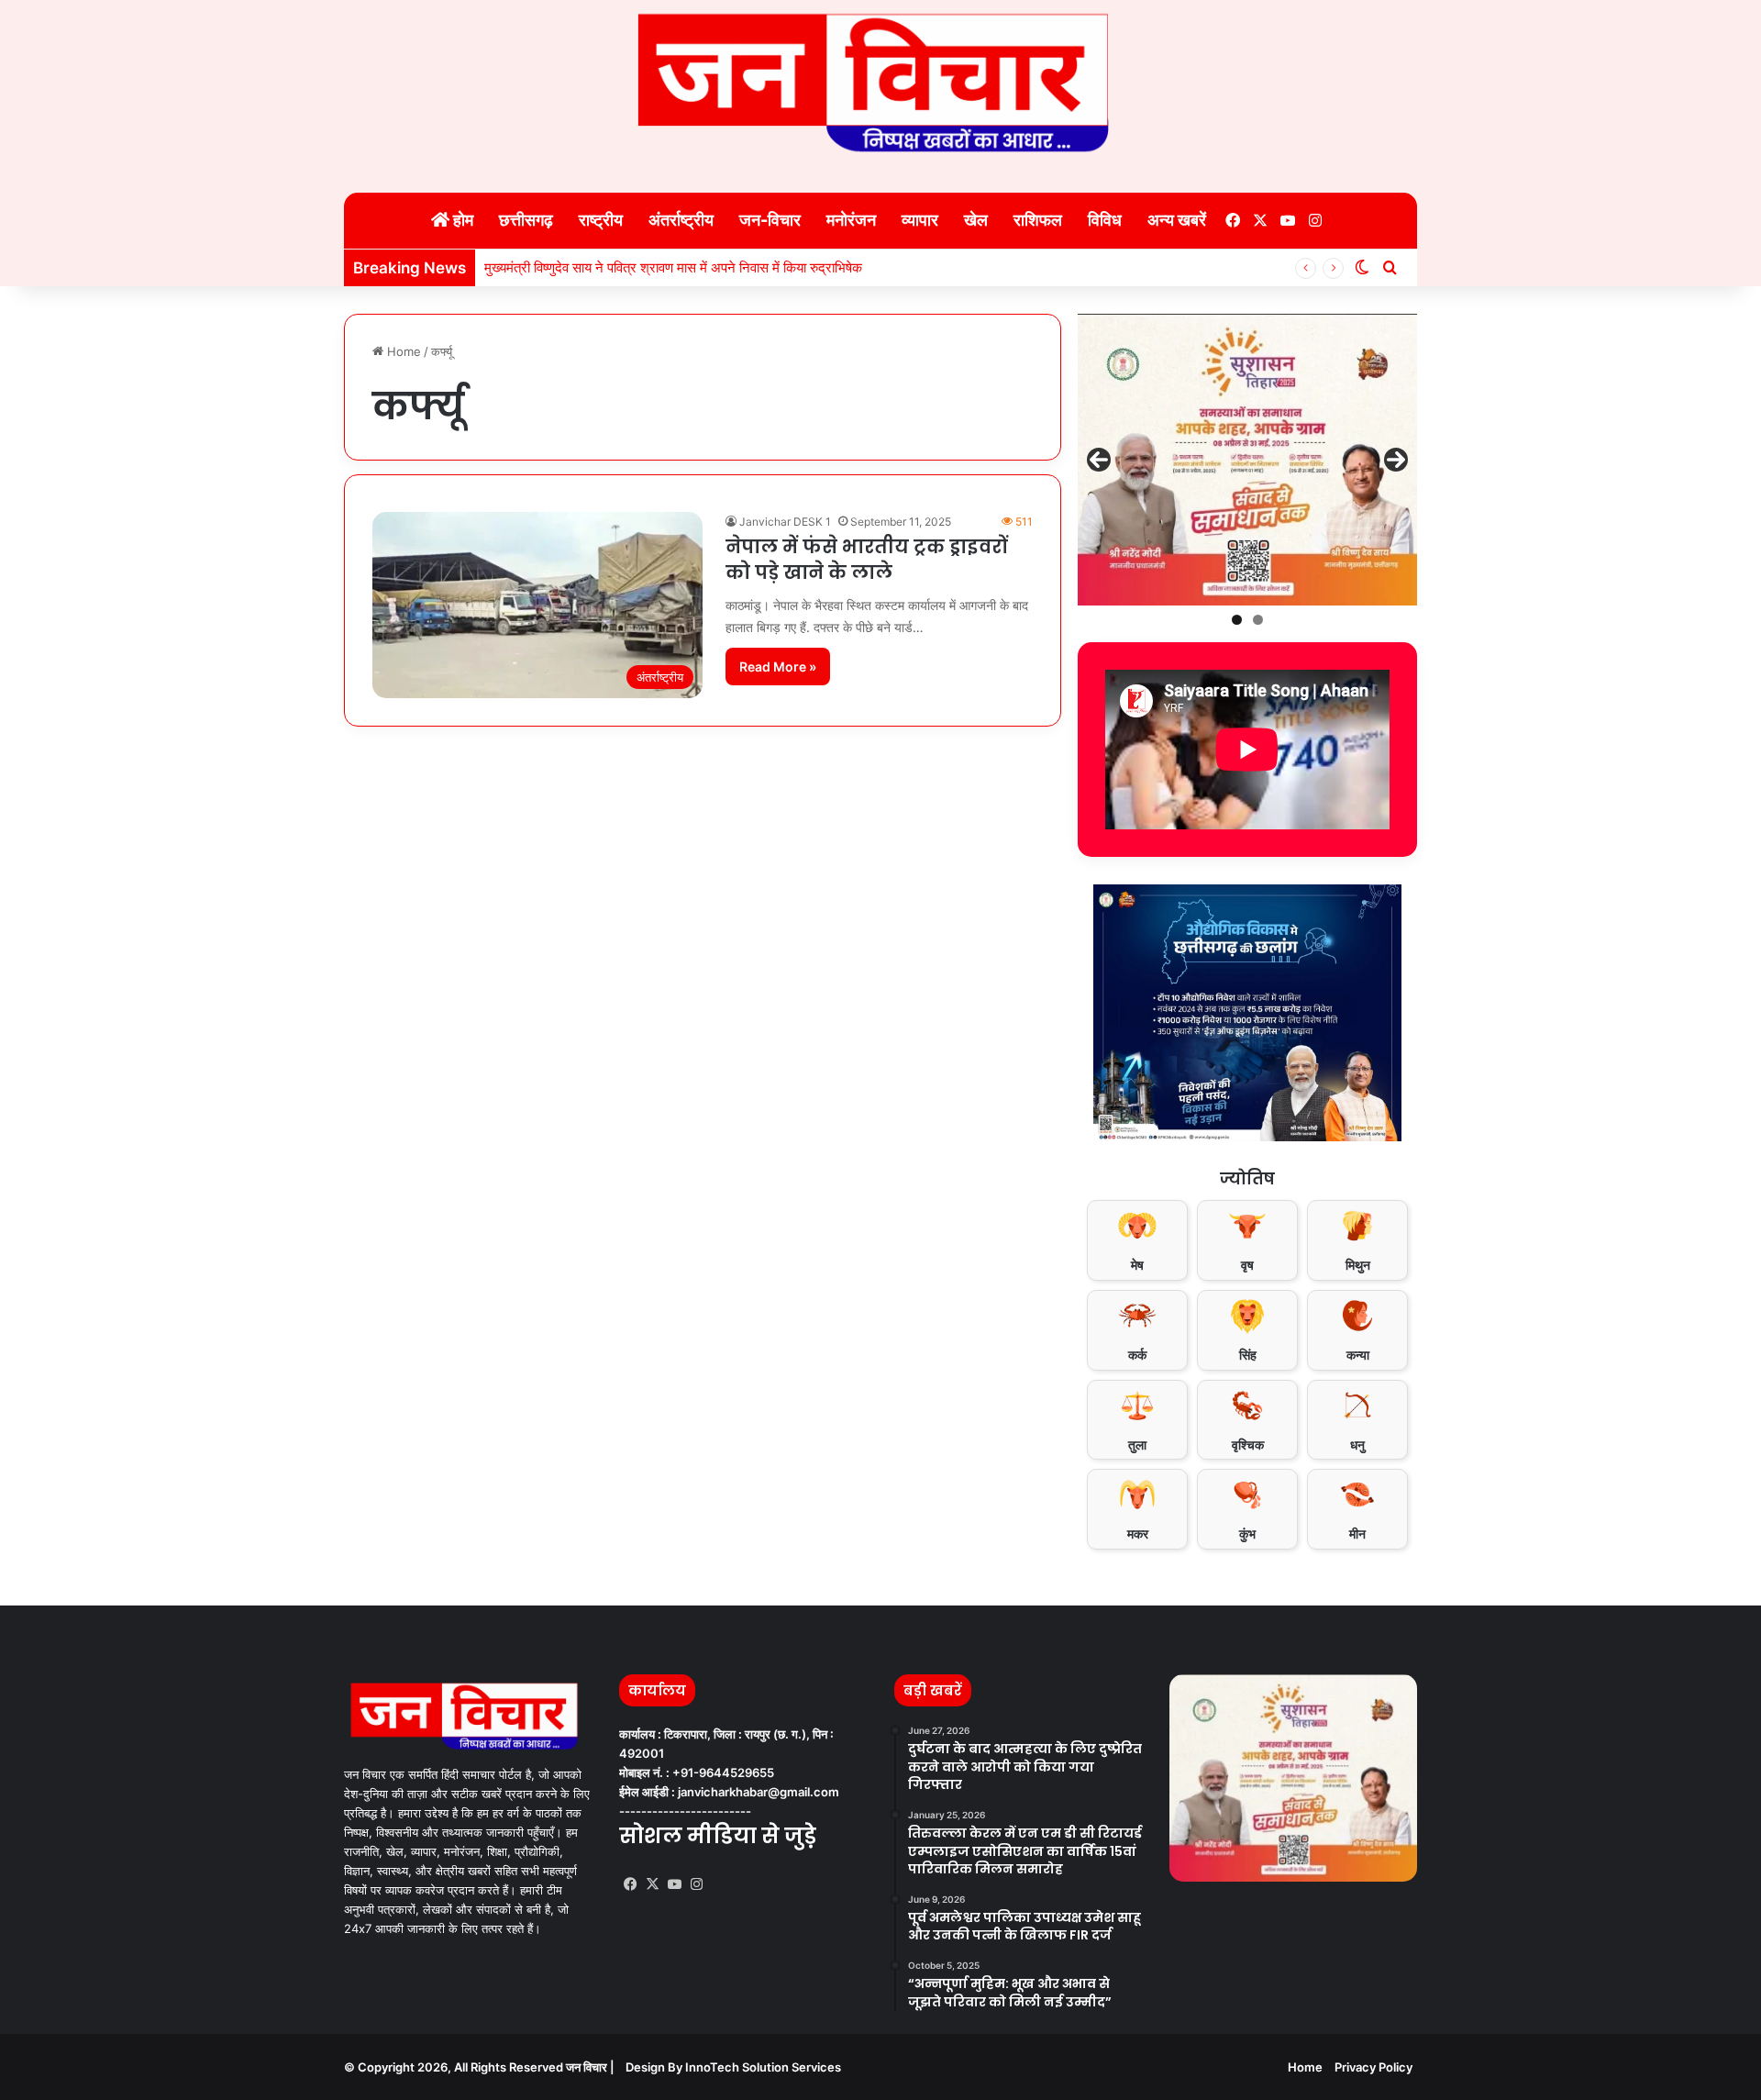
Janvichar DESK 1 (785, 522)
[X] (652, 1884)
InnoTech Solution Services (763, 2067)
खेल (976, 220)
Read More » (778, 667)
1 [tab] (1237, 620)
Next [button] (1396, 460)
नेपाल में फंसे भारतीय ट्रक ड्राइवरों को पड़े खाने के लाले (866, 560)
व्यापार (920, 220)
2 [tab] (1258, 620)
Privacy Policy (1373, 2067)
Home (402, 351)
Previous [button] (1099, 460)
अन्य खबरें (1177, 220)
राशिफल (1038, 220)
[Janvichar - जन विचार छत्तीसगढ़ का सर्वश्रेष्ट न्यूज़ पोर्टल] (880, 83)
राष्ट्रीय (601, 220)
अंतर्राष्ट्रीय (681, 220)
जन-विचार (770, 220)
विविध (1105, 220)
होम (461, 220)
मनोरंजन (851, 220)
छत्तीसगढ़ (526, 220)
